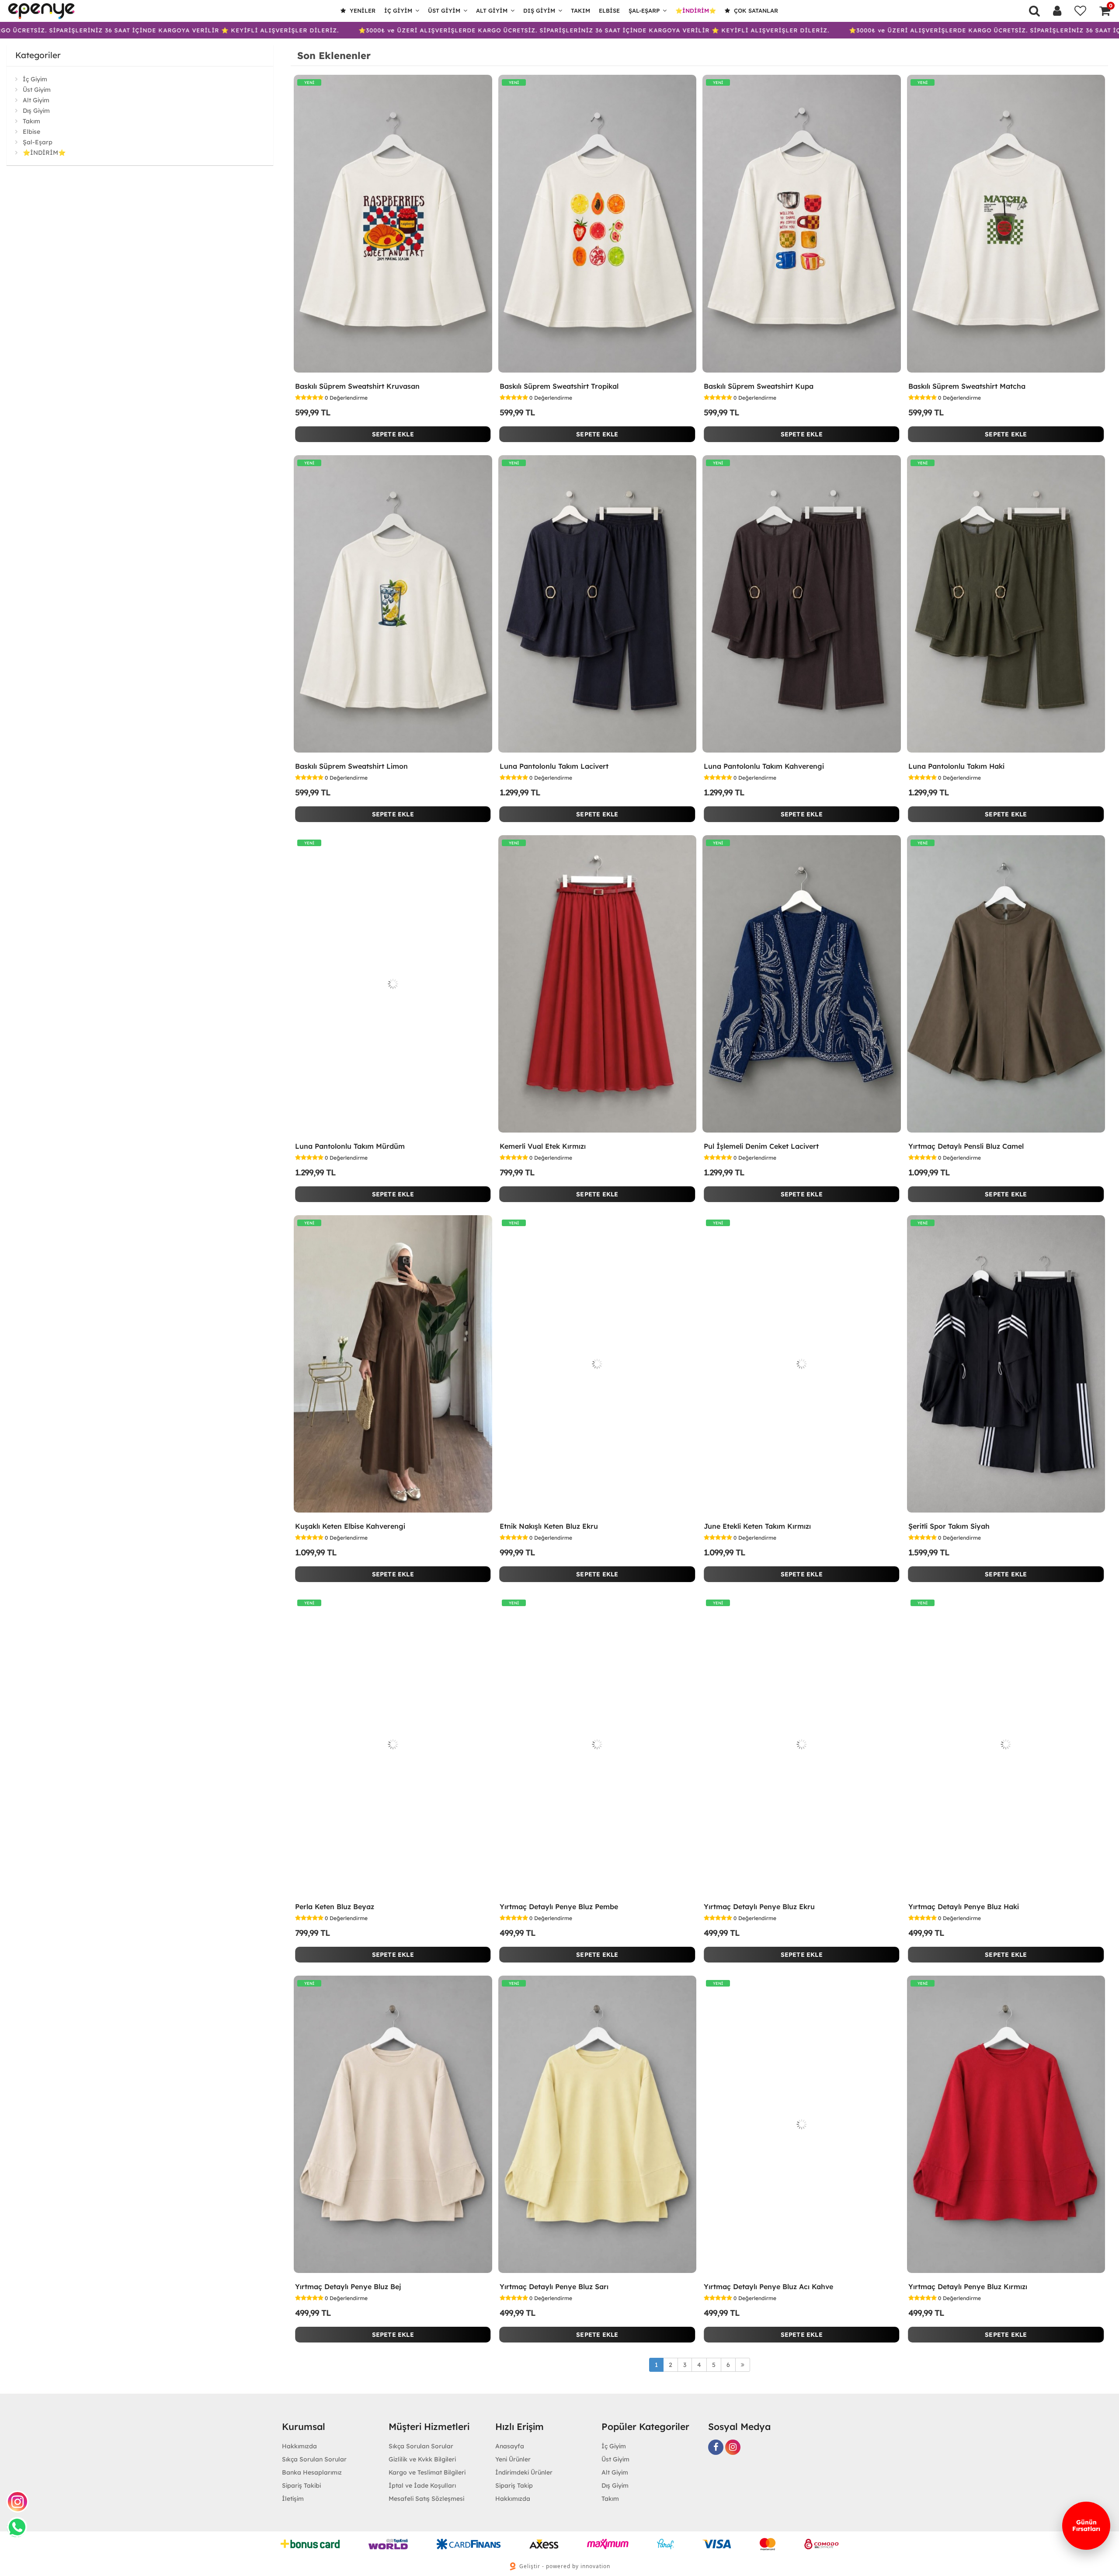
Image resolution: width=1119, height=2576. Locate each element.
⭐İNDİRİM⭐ (696, 10)
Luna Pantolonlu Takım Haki (956, 766)
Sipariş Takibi (301, 2485)
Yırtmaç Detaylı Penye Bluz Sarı (554, 2287)
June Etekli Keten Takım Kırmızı (757, 1526)
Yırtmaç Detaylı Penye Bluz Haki (964, 1907)
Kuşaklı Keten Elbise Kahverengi (350, 1526)
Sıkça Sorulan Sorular (314, 2459)
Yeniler (362, 10)
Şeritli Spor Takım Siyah (949, 1526)
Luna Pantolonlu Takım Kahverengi (764, 766)
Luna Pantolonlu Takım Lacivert (554, 766)
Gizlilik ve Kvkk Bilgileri (422, 2459)
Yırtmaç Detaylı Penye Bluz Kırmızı (968, 2287)
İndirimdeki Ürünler (524, 2472)
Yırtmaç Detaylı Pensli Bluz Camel (966, 1146)
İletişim (293, 2499)
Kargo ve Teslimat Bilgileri (427, 2472)
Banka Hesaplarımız (312, 2472)
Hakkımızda (299, 2446)
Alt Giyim (492, 10)
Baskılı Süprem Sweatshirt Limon (351, 766)
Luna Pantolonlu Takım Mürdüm (350, 1146)
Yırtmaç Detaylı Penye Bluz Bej (348, 2287)
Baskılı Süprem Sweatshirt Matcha (967, 386)
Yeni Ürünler (513, 2459)
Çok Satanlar (755, 10)
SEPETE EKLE (393, 434)
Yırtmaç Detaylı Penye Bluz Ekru (759, 1907)
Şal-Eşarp (644, 10)
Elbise (609, 10)
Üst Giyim (444, 10)
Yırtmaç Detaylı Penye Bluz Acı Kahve (768, 2287)
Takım (580, 10)
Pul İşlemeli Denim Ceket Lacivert (761, 1146)
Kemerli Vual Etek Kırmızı (543, 1146)
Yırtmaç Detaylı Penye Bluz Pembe (559, 1907)
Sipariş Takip (514, 2485)
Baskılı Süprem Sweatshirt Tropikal (559, 386)
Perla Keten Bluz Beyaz (335, 1907)
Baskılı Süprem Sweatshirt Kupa (759, 386)
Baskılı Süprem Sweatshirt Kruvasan (357, 386)
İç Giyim (398, 10)
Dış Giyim (539, 10)
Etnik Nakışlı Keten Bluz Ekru (549, 1526)
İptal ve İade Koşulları (422, 2485)
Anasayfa (510, 2446)
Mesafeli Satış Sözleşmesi (426, 2499)
